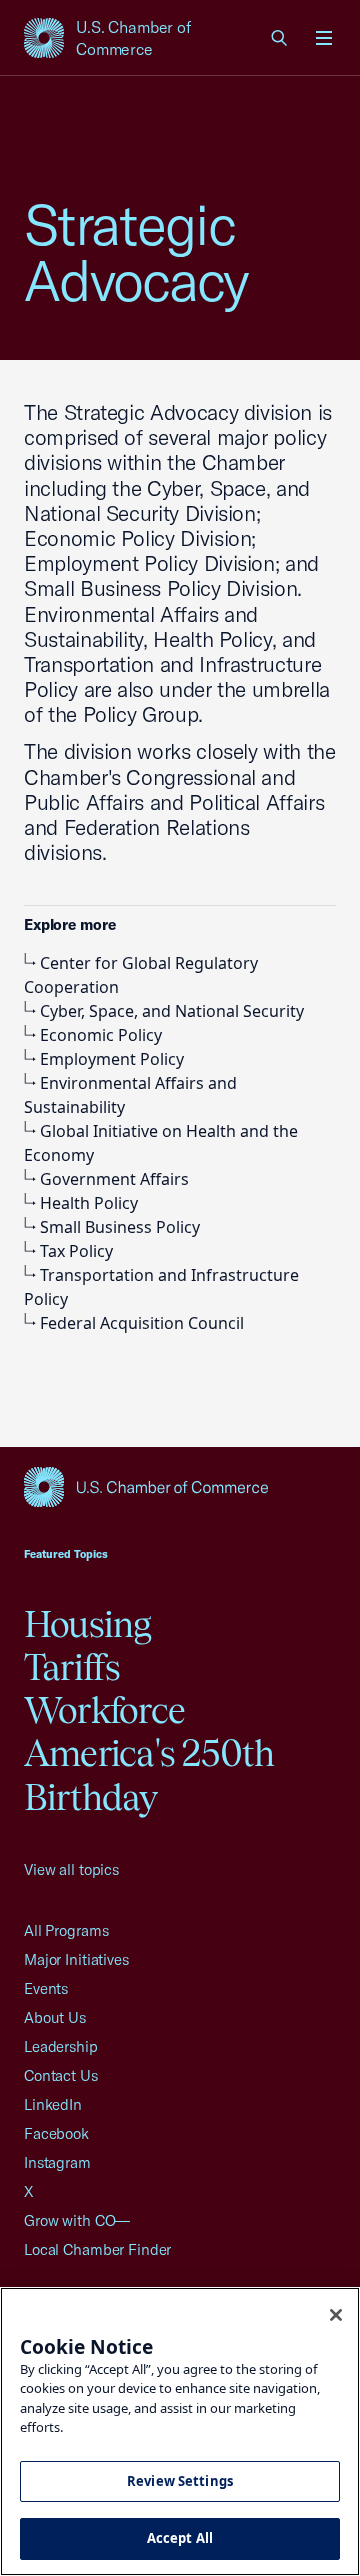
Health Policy (89, 1203)
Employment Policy (112, 1059)
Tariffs (72, 1667)
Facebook (56, 2133)
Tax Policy (76, 1251)
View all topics (71, 1869)
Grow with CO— (77, 2220)
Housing (88, 1624)
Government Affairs (114, 1179)
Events (46, 1988)
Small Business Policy (120, 1227)
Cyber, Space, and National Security (172, 1011)
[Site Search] (280, 38)
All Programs (66, 1930)
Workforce (104, 1710)
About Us (55, 2017)
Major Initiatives (76, 1959)
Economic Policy (101, 1035)
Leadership (61, 2046)
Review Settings (180, 2481)
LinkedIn (53, 2104)
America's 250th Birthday (149, 1774)
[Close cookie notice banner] (336, 2315)
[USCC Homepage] (180, 1487)
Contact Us (61, 2075)
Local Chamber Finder (97, 2249)
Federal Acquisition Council (142, 1323)
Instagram (57, 2162)
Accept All (180, 2538)
